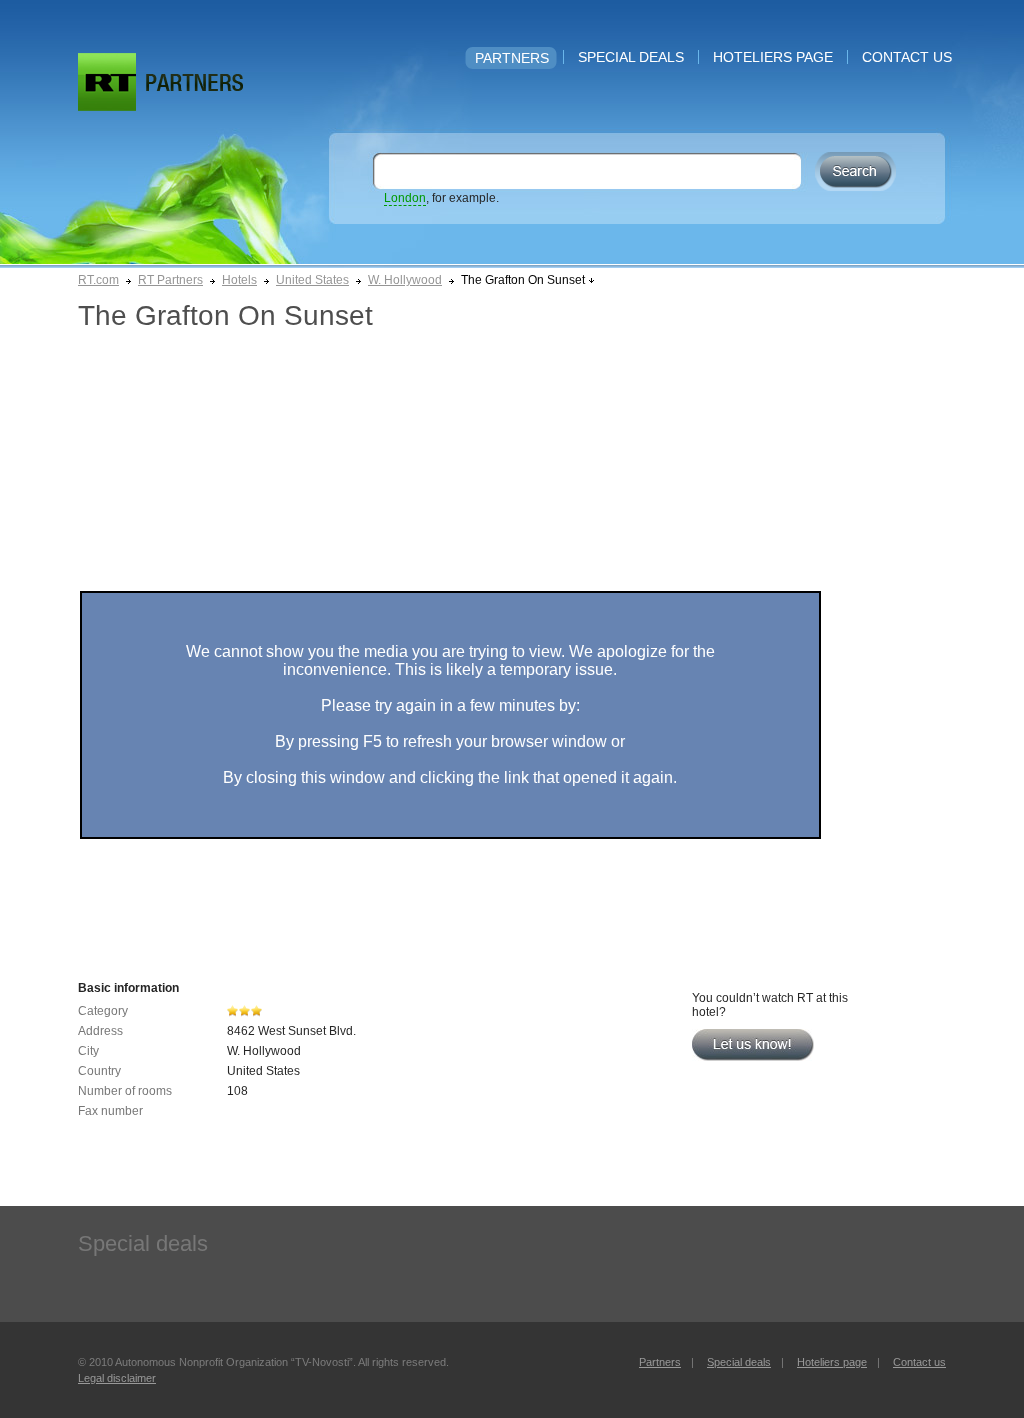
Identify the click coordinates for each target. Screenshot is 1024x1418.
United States (312, 280)
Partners (512, 58)
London (405, 198)
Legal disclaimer (117, 1378)
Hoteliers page (773, 57)
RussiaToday (107, 82)
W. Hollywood (405, 280)
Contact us (907, 57)
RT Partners (170, 280)
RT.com (98, 280)
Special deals (631, 57)
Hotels (239, 280)
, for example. (441, 198)
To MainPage (194, 82)
